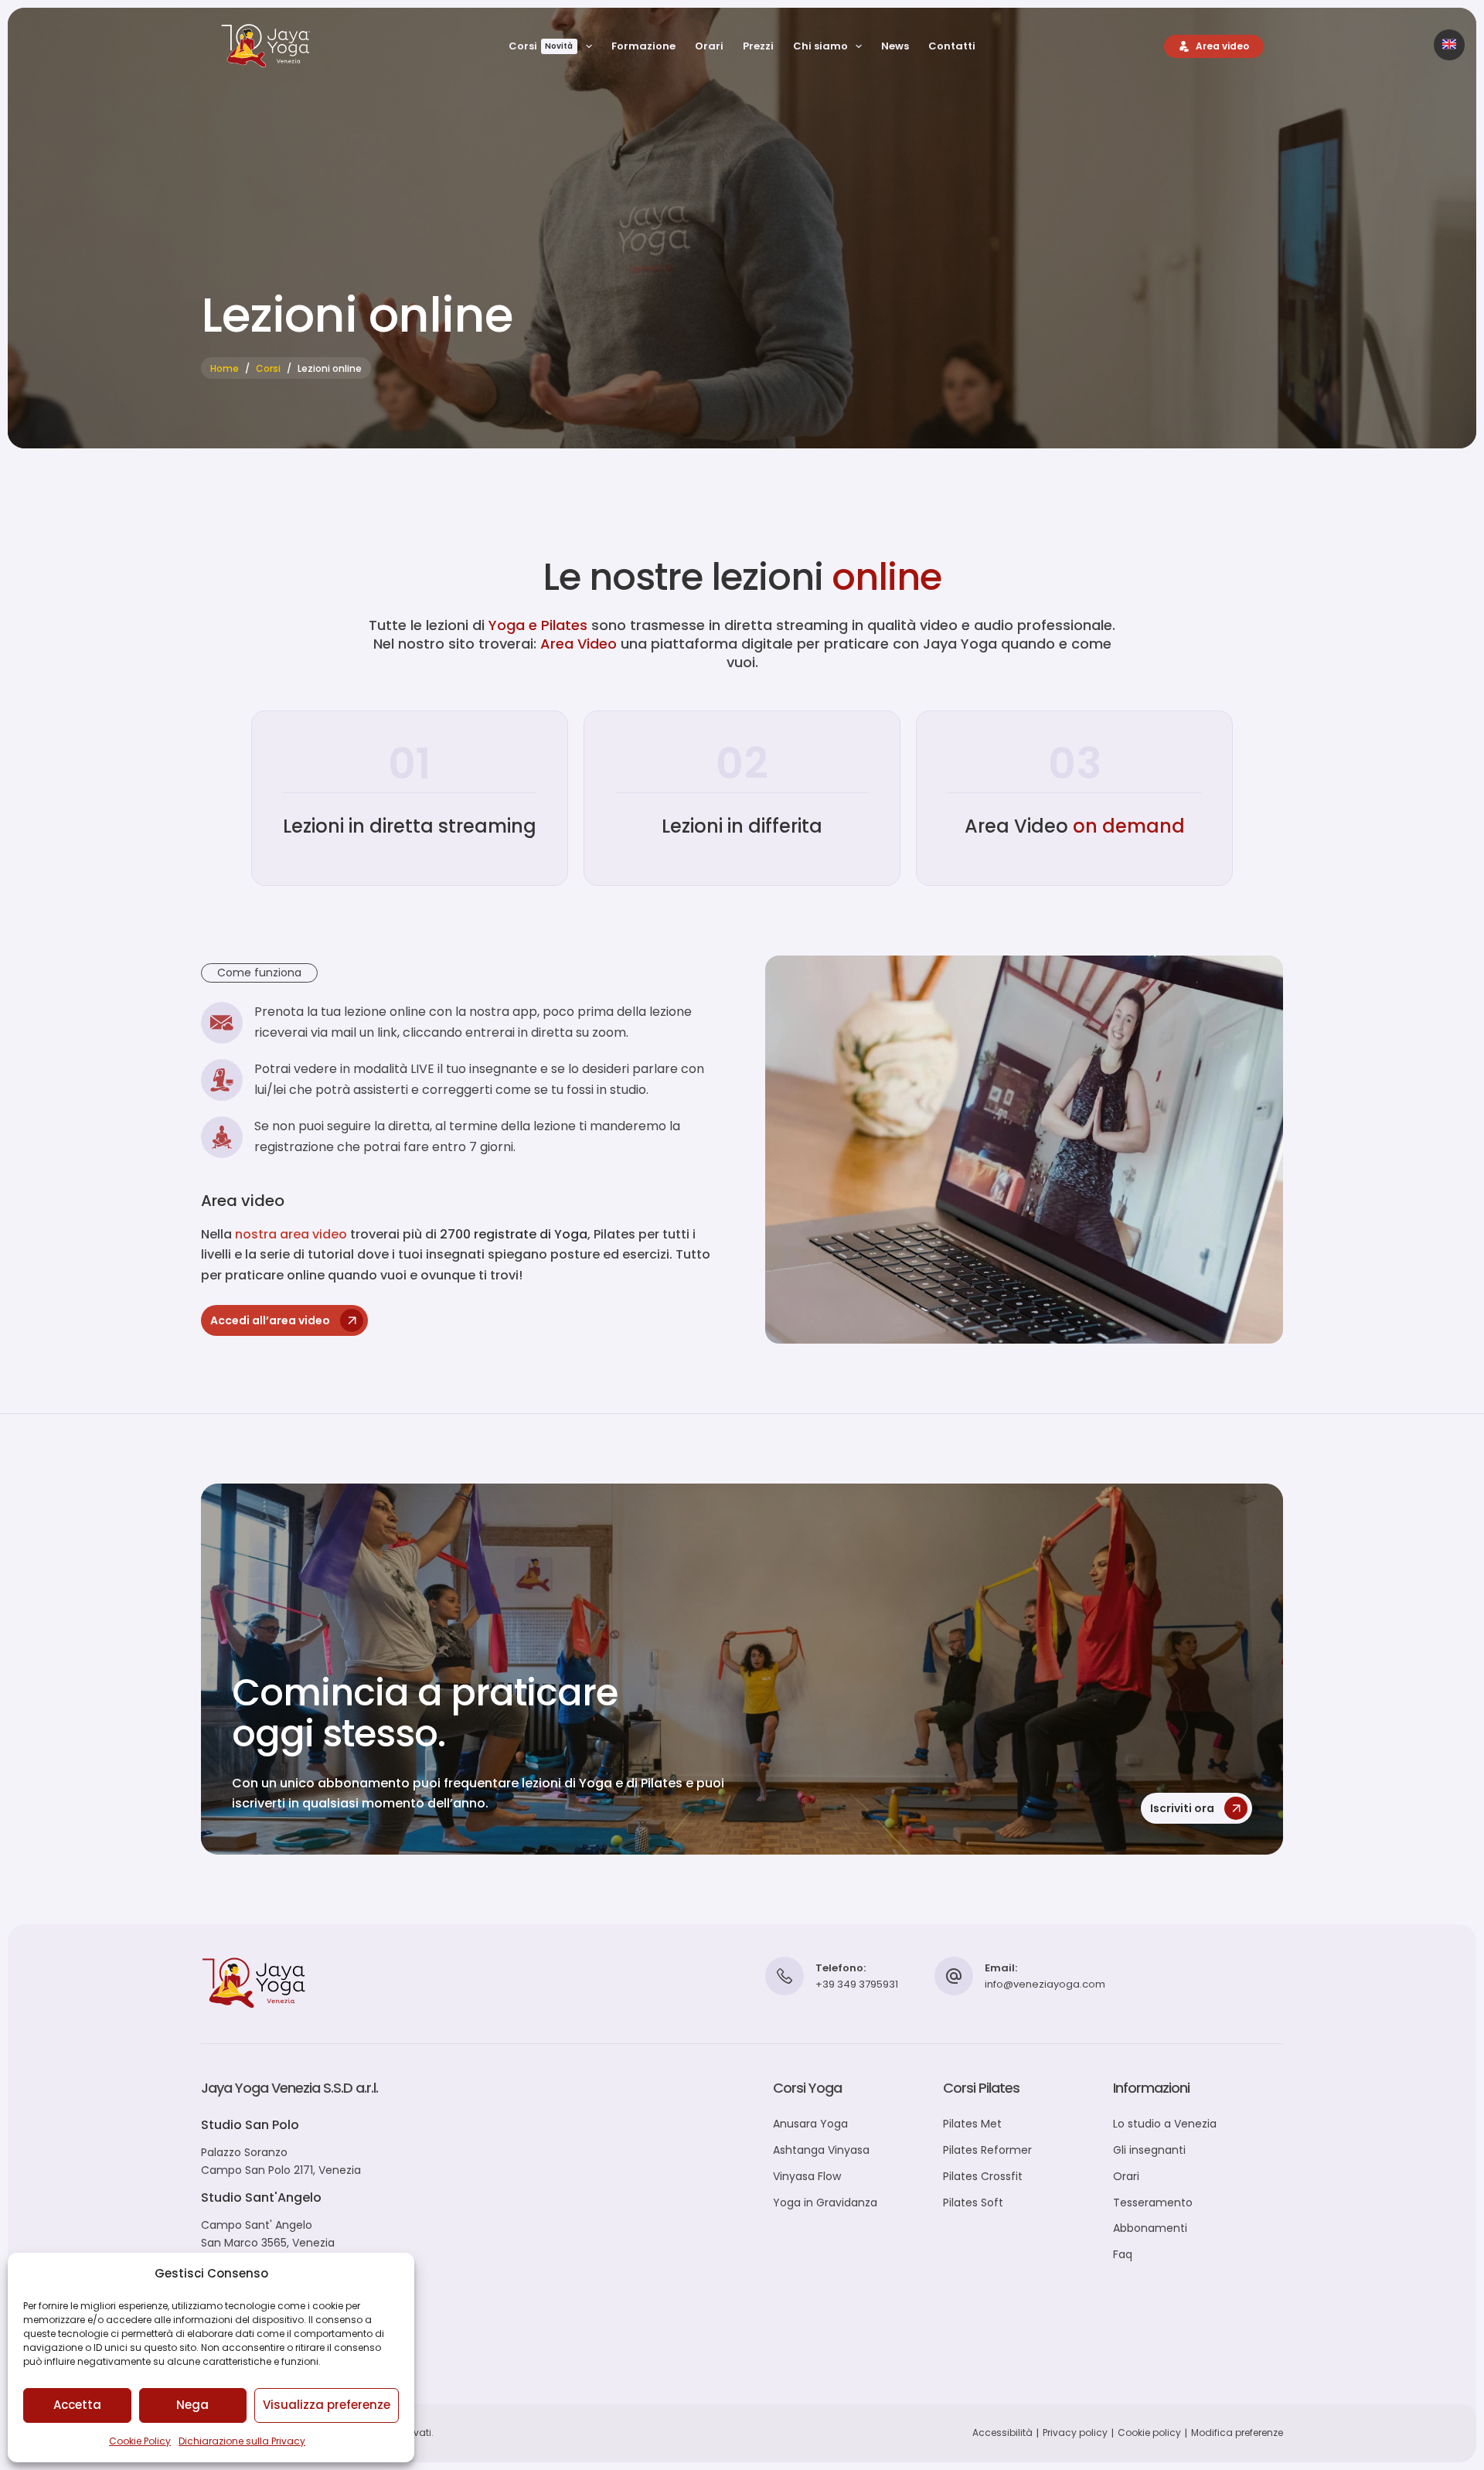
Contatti (952, 46)
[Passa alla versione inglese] (1449, 45)
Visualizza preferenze (327, 2405)
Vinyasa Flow (807, 2176)
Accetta (77, 2405)
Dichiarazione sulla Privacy (242, 2441)
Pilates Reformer (987, 2150)
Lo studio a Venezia (1165, 2124)
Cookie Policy (140, 2441)
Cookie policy (1149, 2433)
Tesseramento (1153, 2203)
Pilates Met (972, 2124)
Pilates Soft (973, 2203)
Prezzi (758, 46)
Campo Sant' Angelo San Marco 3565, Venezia (268, 2234)
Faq (1123, 2254)
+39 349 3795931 (857, 1984)
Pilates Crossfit (983, 2176)
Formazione (643, 46)
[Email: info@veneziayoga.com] (954, 1976)
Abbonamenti (1150, 2228)
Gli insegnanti (1149, 2150)
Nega (192, 2405)
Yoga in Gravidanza (825, 2203)
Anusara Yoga (810, 2124)
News (895, 46)
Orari (709, 46)
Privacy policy (1075, 2433)
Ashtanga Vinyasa (821, 2150)
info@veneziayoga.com (1045, 1984)
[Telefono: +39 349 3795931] (785, 1976)
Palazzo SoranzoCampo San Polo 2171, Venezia (281, 2161)
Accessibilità (1002, 2433)
